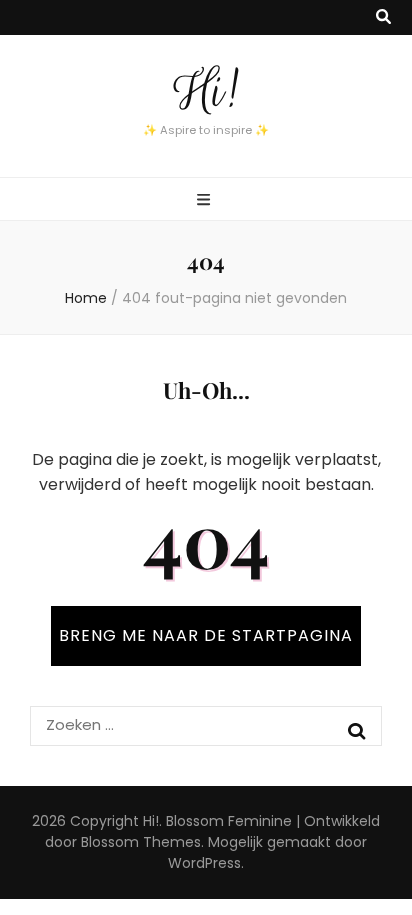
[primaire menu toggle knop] (206, 200)
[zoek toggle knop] (383, 17)
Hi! (206, 91)
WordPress (204, 863)
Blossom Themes (141, 842)
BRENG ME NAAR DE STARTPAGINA (206, 635)
